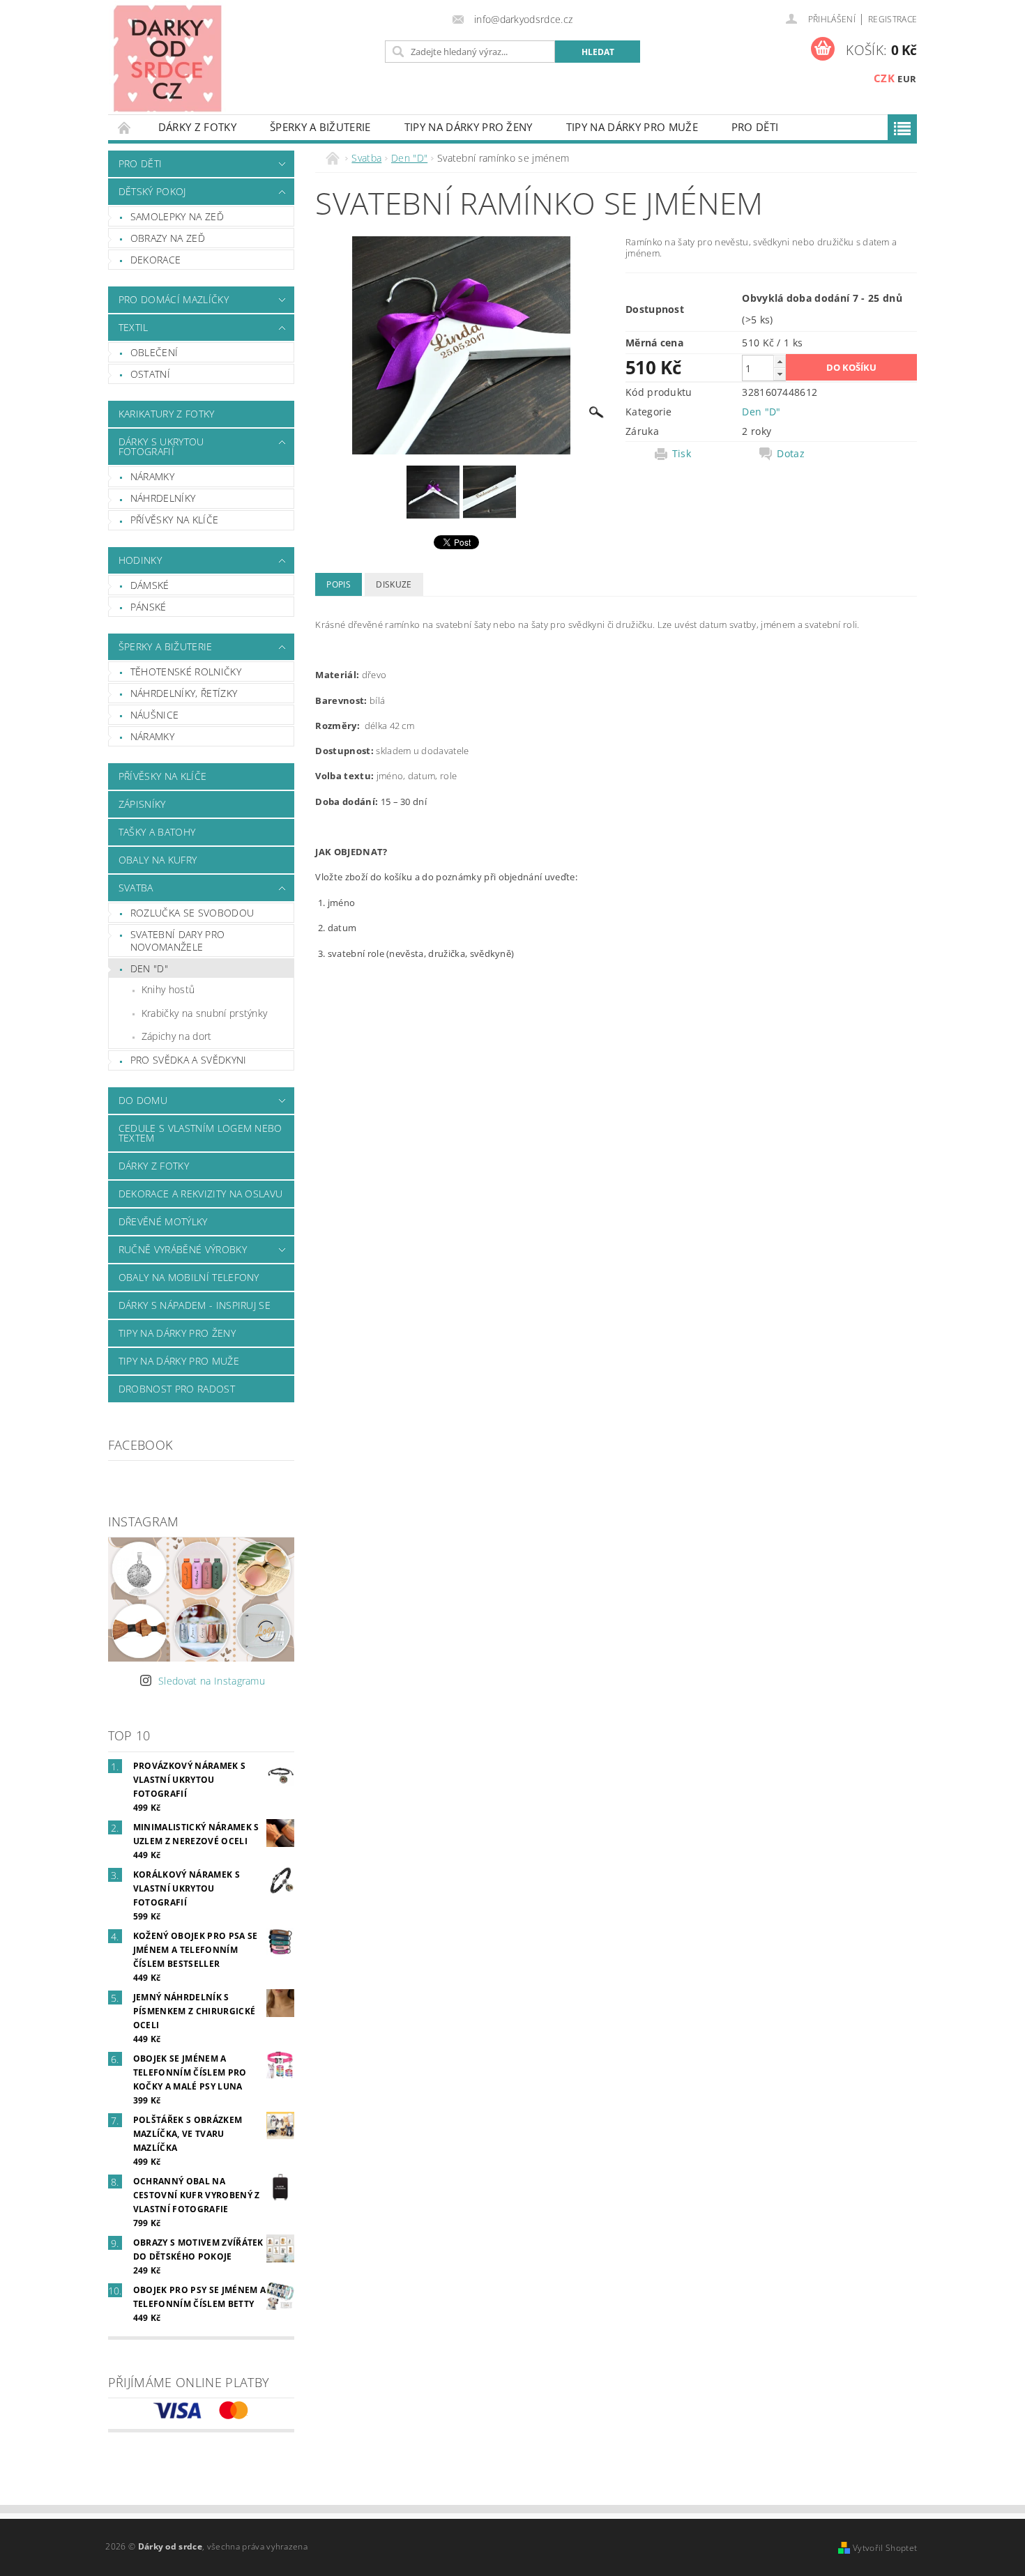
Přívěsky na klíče (174, 520)
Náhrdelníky (163, 498)
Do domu (143, 1100)
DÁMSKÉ (150, 585)
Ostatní (150, 374)
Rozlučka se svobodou (192, 913)
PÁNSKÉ (149, 607)
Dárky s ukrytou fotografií (161, 446)
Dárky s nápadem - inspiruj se (195, 1305)
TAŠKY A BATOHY (157, 832)
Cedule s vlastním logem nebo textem (200, 1133)
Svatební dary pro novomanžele (177, 941)
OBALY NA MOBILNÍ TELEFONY (189, 1277)
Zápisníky (142, 804)
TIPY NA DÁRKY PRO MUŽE (632, 127)
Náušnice (155, 715)
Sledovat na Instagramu (212, 1681)
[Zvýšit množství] (780, 361)
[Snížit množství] (780, 374)
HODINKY (140, 560)
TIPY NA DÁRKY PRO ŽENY (469, 127)
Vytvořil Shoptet (885, 2548)
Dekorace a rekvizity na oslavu (201, 1194)
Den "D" (149, 968)
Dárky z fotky (197, 127)
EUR (907, 79)
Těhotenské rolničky (186, 672)
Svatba (136, 888)
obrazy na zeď (168, 238)
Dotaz (791, 454)
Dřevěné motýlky (163, 1221)
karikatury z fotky (167, 414)
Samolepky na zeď (177, 216)
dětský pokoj (152, 191)
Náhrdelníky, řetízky (184, 693)
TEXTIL (134, 327)
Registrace (893, 19)
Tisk (682, 454)
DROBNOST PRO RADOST (177, 1389)
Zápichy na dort (177, 1036)
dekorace (156, 260)
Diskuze (394, 584)
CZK (884, 78)
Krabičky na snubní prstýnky (205, 1013)
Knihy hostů (168, 989)
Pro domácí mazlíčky (174, 299)
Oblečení (154, 352)
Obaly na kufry (158, 860)
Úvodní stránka (125, 127)
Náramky (152, 476)
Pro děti (755, 127)
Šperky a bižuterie (320, 127)
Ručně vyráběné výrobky (183, 1249)
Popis (339, 584)
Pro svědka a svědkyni (189, 1060)
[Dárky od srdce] (167, 58)
